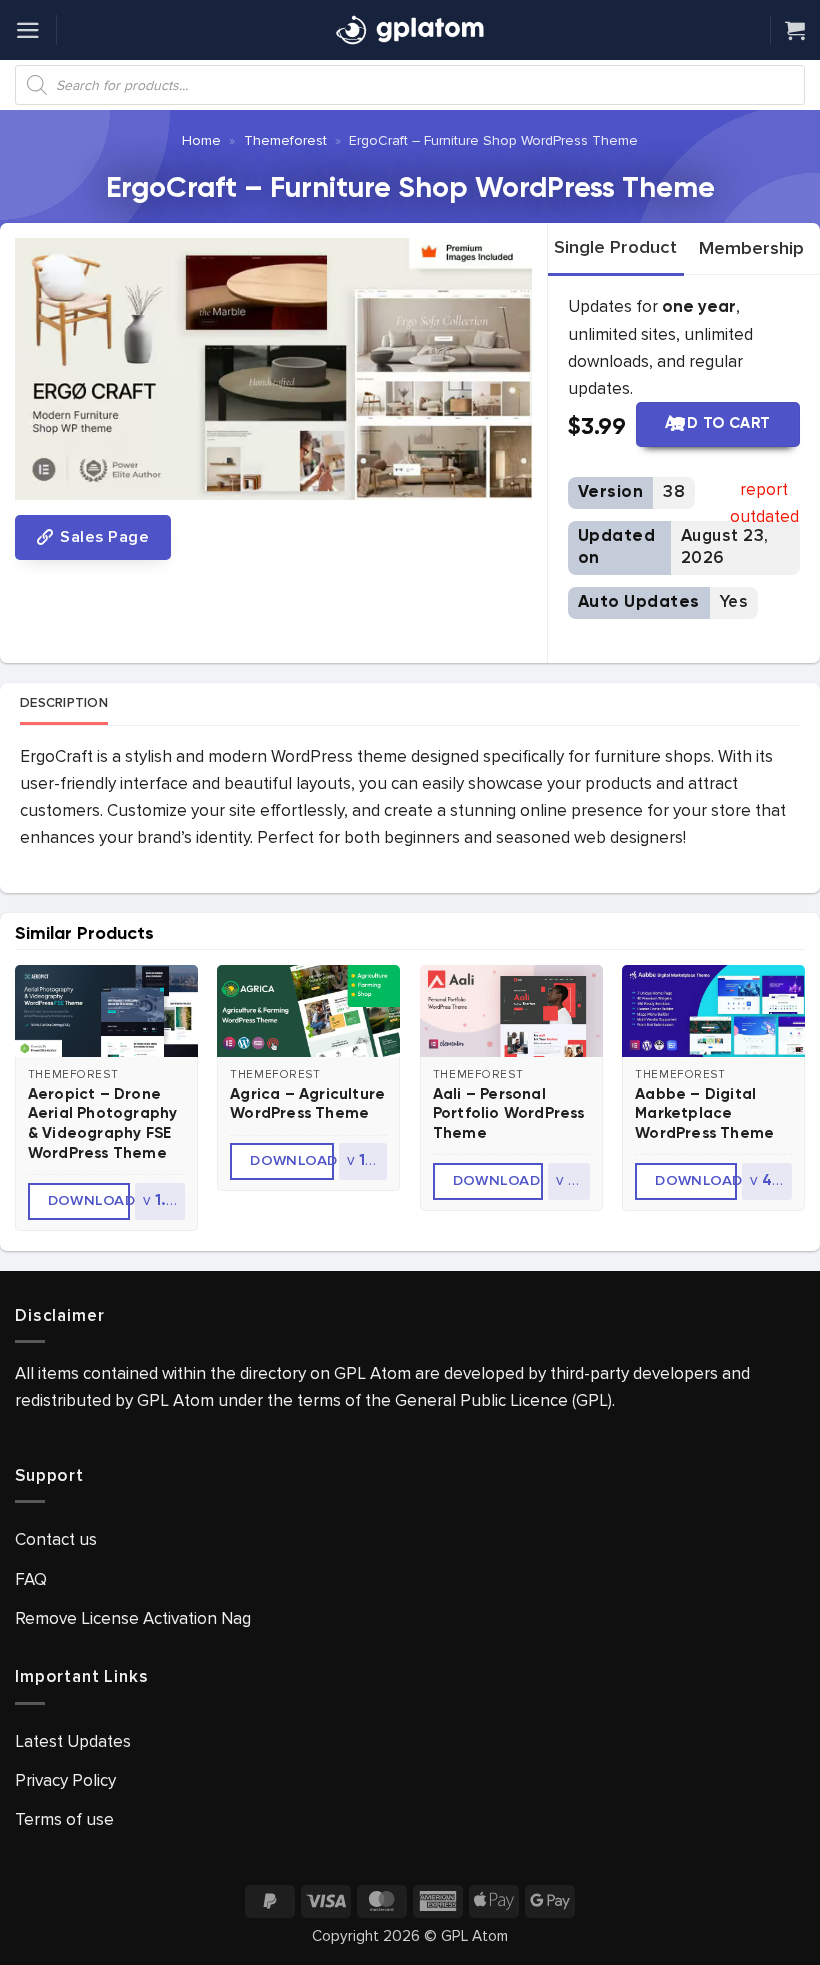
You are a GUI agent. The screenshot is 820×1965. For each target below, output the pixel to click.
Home (201, 140)
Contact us (56, 1539)
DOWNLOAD (89, 1200)
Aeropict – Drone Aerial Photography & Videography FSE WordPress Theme (103, 1124)
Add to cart (718, 423)
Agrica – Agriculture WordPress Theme (307, 1104)
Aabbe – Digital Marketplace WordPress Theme (704, 1114)
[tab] (615, 248)
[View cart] (795, 30)
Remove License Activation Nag (133, 1618)
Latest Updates (73, 1741)
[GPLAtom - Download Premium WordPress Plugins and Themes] (410, 30)
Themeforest (285, 140)
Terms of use (64, 1819)
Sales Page (102, 537)
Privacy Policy (65, 1780)
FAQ (31, 1579)
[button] (28, 30)
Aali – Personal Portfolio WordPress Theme (509, 1114)
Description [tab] (64, 703)
